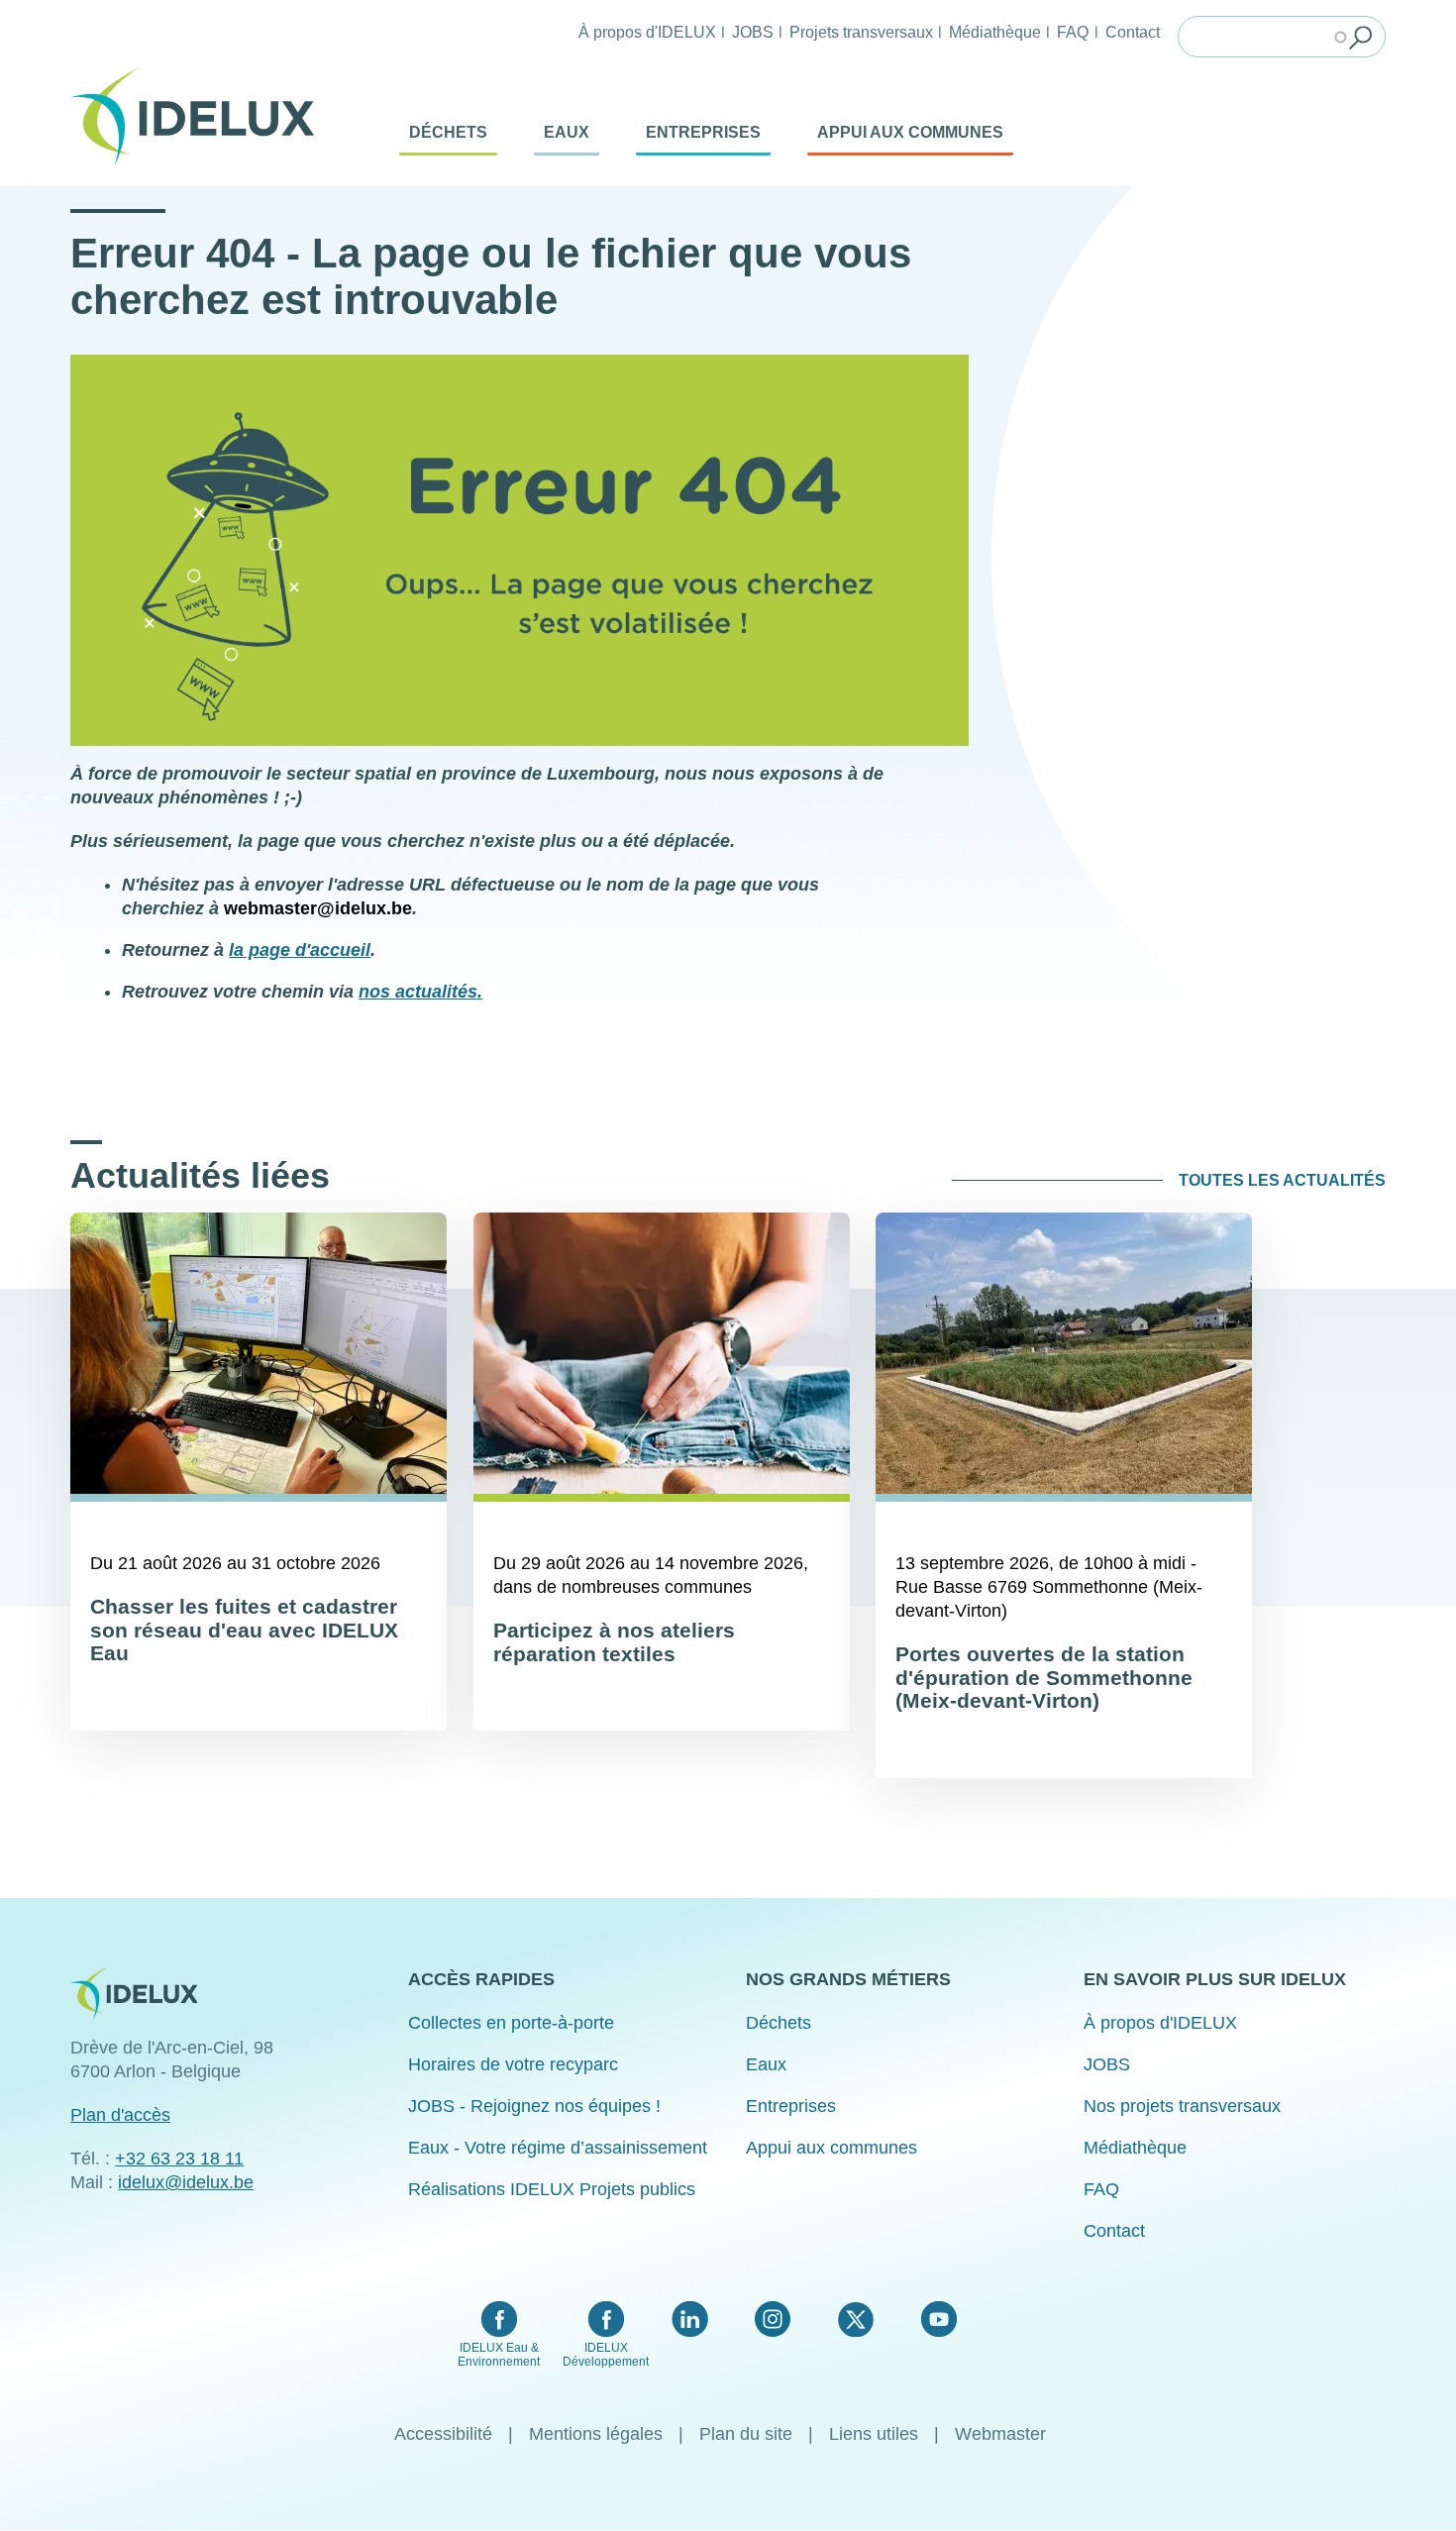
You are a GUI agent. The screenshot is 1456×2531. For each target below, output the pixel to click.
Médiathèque (995, 32)
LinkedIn (690, 2319)
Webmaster (1000, 2434)
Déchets (448, 132)
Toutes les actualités (1282, 1180)
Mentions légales (596, 2434)
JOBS (753, 32)
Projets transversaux (861, 32)
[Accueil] (200, 117)
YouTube (938, 2319)
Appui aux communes (910, 132)
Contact (1133, 32)
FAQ (1073, 32)
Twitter (855, 2319)
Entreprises (703, 132)
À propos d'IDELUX (647, 32)
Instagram (773, 2319)
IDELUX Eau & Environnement (499, 2355)
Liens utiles (874, 2434)
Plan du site (746, 2434)
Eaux (567, 132)
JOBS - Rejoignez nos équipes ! (534, 2106)
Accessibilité (443, 2434)
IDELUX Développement (606, 2355)
